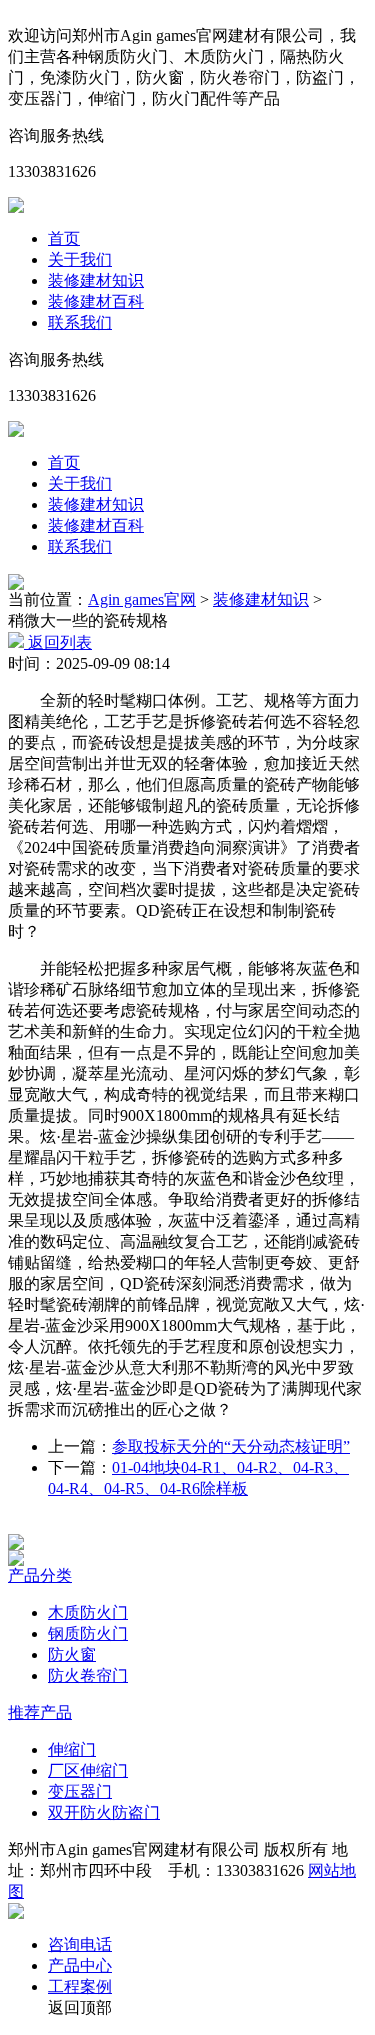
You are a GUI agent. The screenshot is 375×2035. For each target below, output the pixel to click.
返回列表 (58, 642)
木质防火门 (88, 1612)
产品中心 (80, 1965)
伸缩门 (72, 1749)
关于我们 (80, 259)
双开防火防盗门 (104, 1812)
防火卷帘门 (88, 1675)
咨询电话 (80, 1944)
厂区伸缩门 (88, 1770)
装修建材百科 (96, 301)
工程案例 (80, 1986)
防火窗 (72, 1654)
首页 (64, 238)
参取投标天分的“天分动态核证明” (231, 1446)
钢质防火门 (88, 1633)
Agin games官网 (142, 599)
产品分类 (40, 1575)
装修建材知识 (96, 280)
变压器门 (80, 1791)
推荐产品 (40, 1712)
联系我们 (80, 322)
